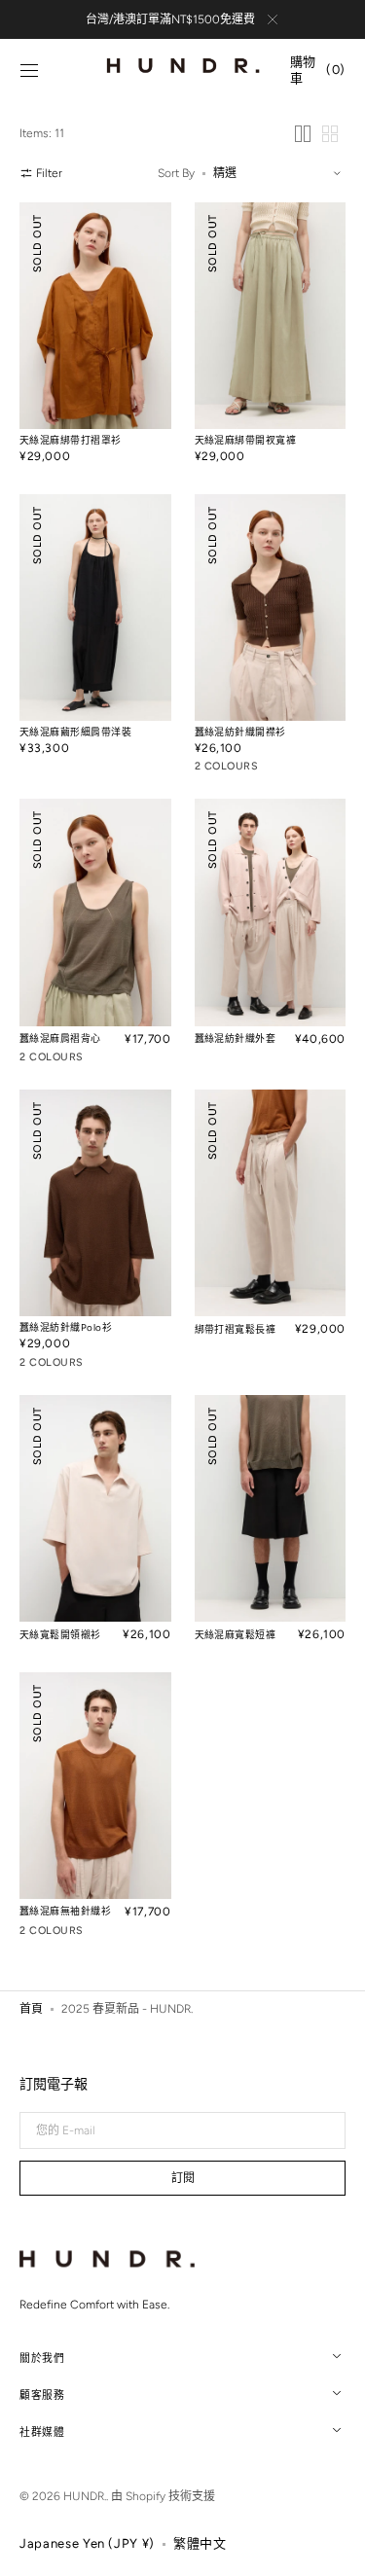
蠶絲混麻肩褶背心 (60, 1038)
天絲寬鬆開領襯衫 (60, 1635)
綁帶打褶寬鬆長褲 (236, 1329)
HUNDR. (85, 2496)
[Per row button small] (330, 134)
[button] (29, 71)
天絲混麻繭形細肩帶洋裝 (75, 732)
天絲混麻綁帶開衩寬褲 (246, 440)
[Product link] (95, 339)
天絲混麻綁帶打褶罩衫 (71, 440)
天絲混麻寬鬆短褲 (236, 1635)
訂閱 (183, 2178)
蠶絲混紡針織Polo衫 (66, 1327)
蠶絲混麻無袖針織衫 (65, 1911)
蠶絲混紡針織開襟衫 (240, 732)
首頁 (31, 2009)
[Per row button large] (303, 134)
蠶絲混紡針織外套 (236, 1038)
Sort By (176, 173)
